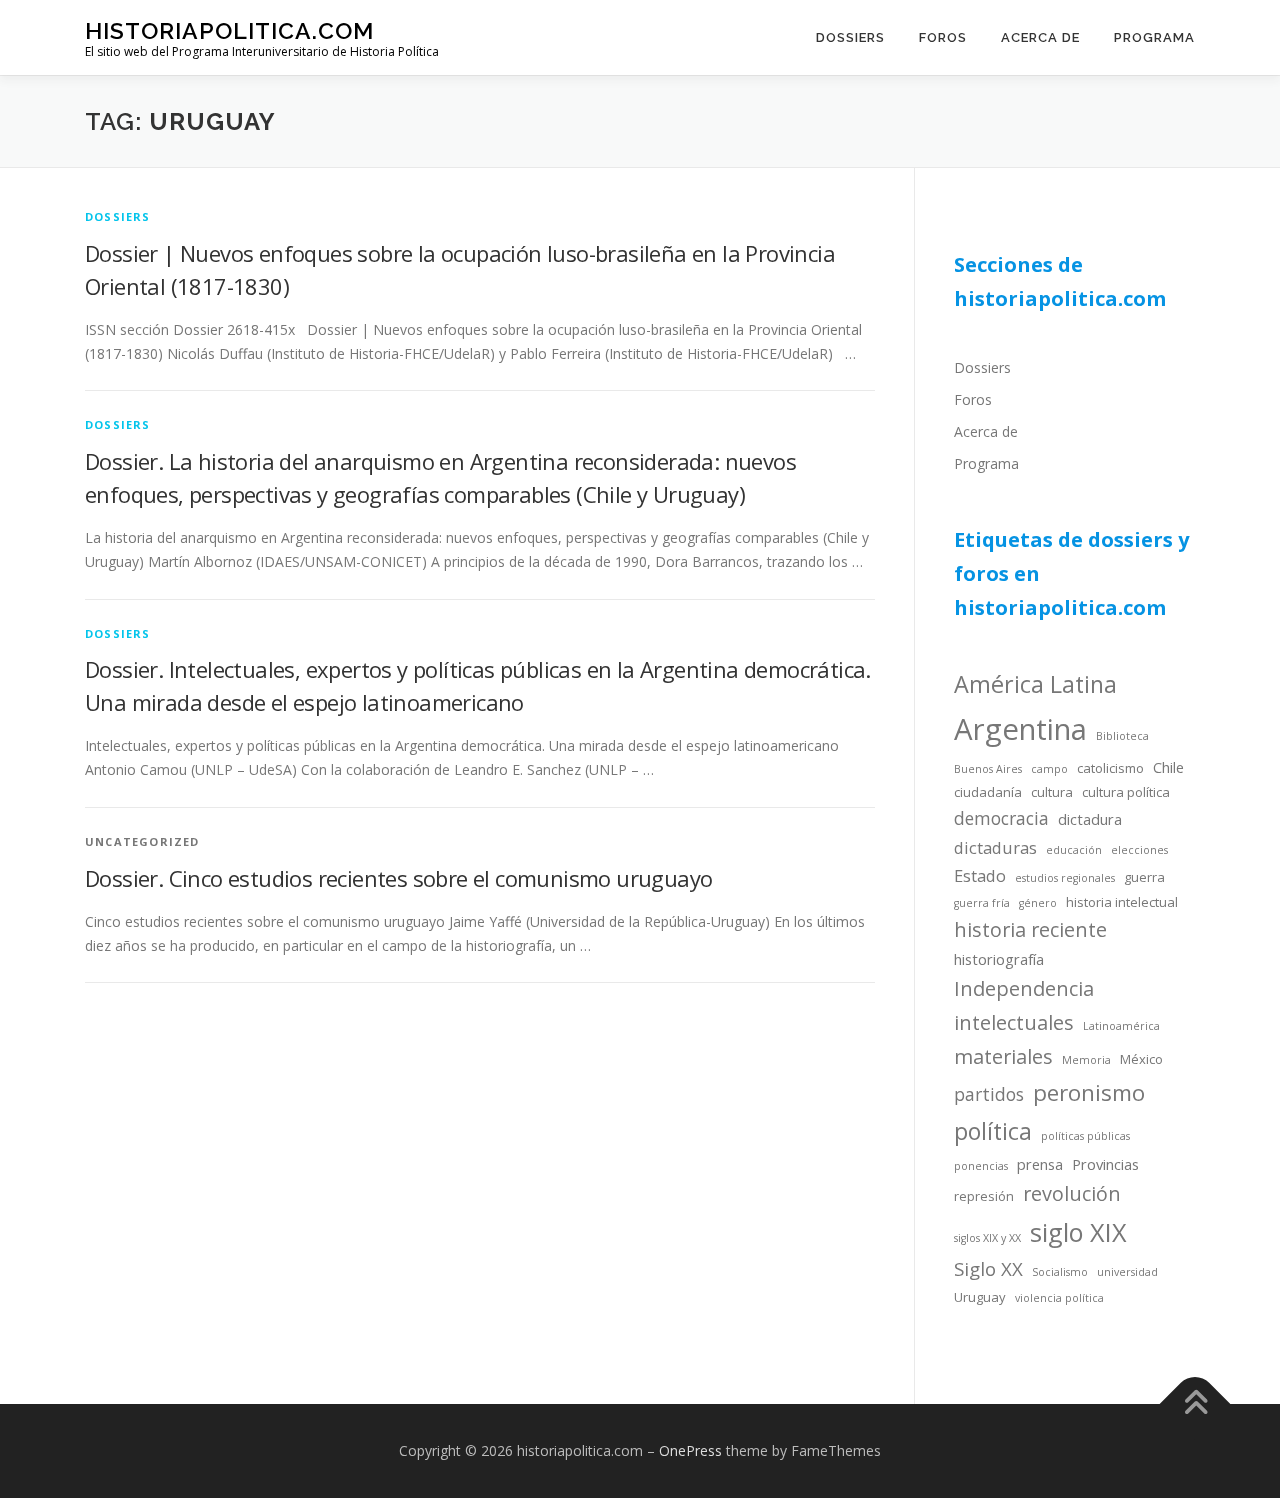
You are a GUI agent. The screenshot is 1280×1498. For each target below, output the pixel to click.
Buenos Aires (988, 769)
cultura (1052, 792)
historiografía (999, 959)
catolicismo (1110, 768)
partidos (989, 1094)
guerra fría (982, 903)
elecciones (1139, 850)
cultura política (1126, 792)
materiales (1003, 1056)
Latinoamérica (1121, 1026)
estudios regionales (1065, 878)
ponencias (981, 1166)
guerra (1144, 877)
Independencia (1024, 988)
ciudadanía (988, 792)
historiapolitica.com (229, 30)
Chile (1168, 767)
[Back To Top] (1195, 1404)
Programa (1154, 37)
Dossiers (850, 37)
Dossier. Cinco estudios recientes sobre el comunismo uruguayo (398, 878)
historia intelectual (1122, 902)
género (1038, 903)
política (993, 1131)
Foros (943, 37)
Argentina (1020, 729)
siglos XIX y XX (987, 1238)
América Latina (1035, 684)
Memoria (1086, 1060)
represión (984, 1196)
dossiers (118, 216)
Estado (980, 875)
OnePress (690, 1450)
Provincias (1105, 1164)
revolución (1072, 1193)
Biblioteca (1122, 736)
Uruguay (980, 1297)
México (1141, 1059)
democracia (1001, 818)
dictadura (1090, 819)
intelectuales (1014, 1022)
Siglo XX (988, 1268)
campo (1049, 769)
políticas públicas (1085, 1136)
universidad (1127, 1272)
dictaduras (995, 847)
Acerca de (1040, 37)
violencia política (1059, 1298)
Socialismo (1060, 1272)
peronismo (1089, 1092)
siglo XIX (1078, 1232)
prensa (1040, 1164)
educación (1074, 850)
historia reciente (1030, 929)
